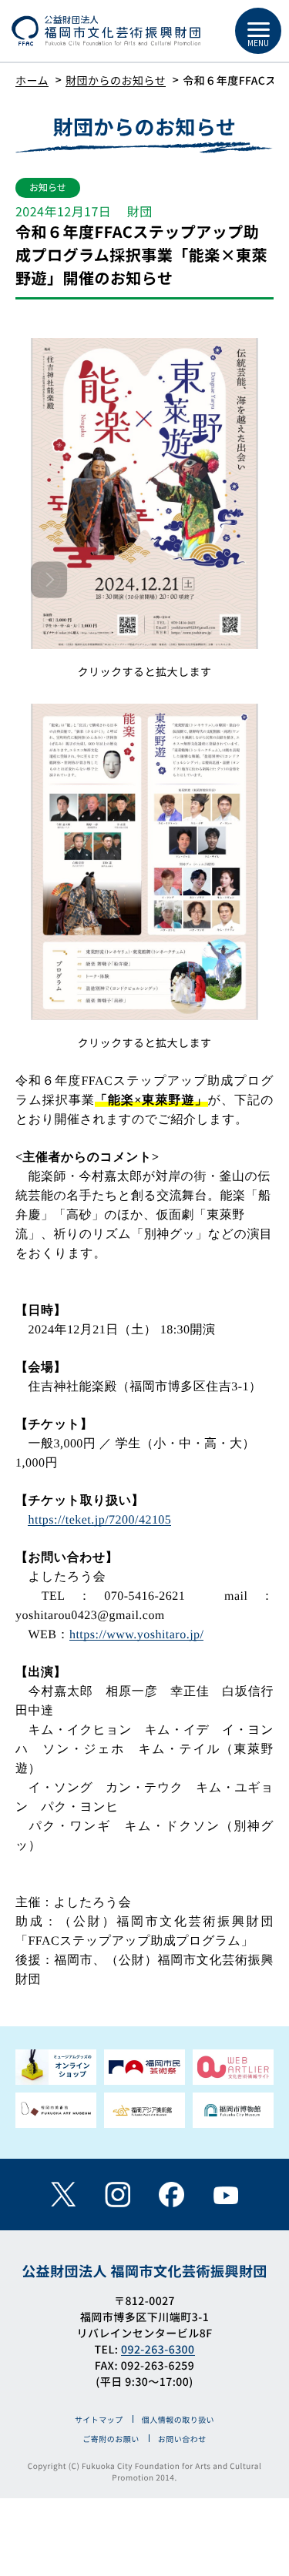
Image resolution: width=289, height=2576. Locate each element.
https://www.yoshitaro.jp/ (137, 1635)
